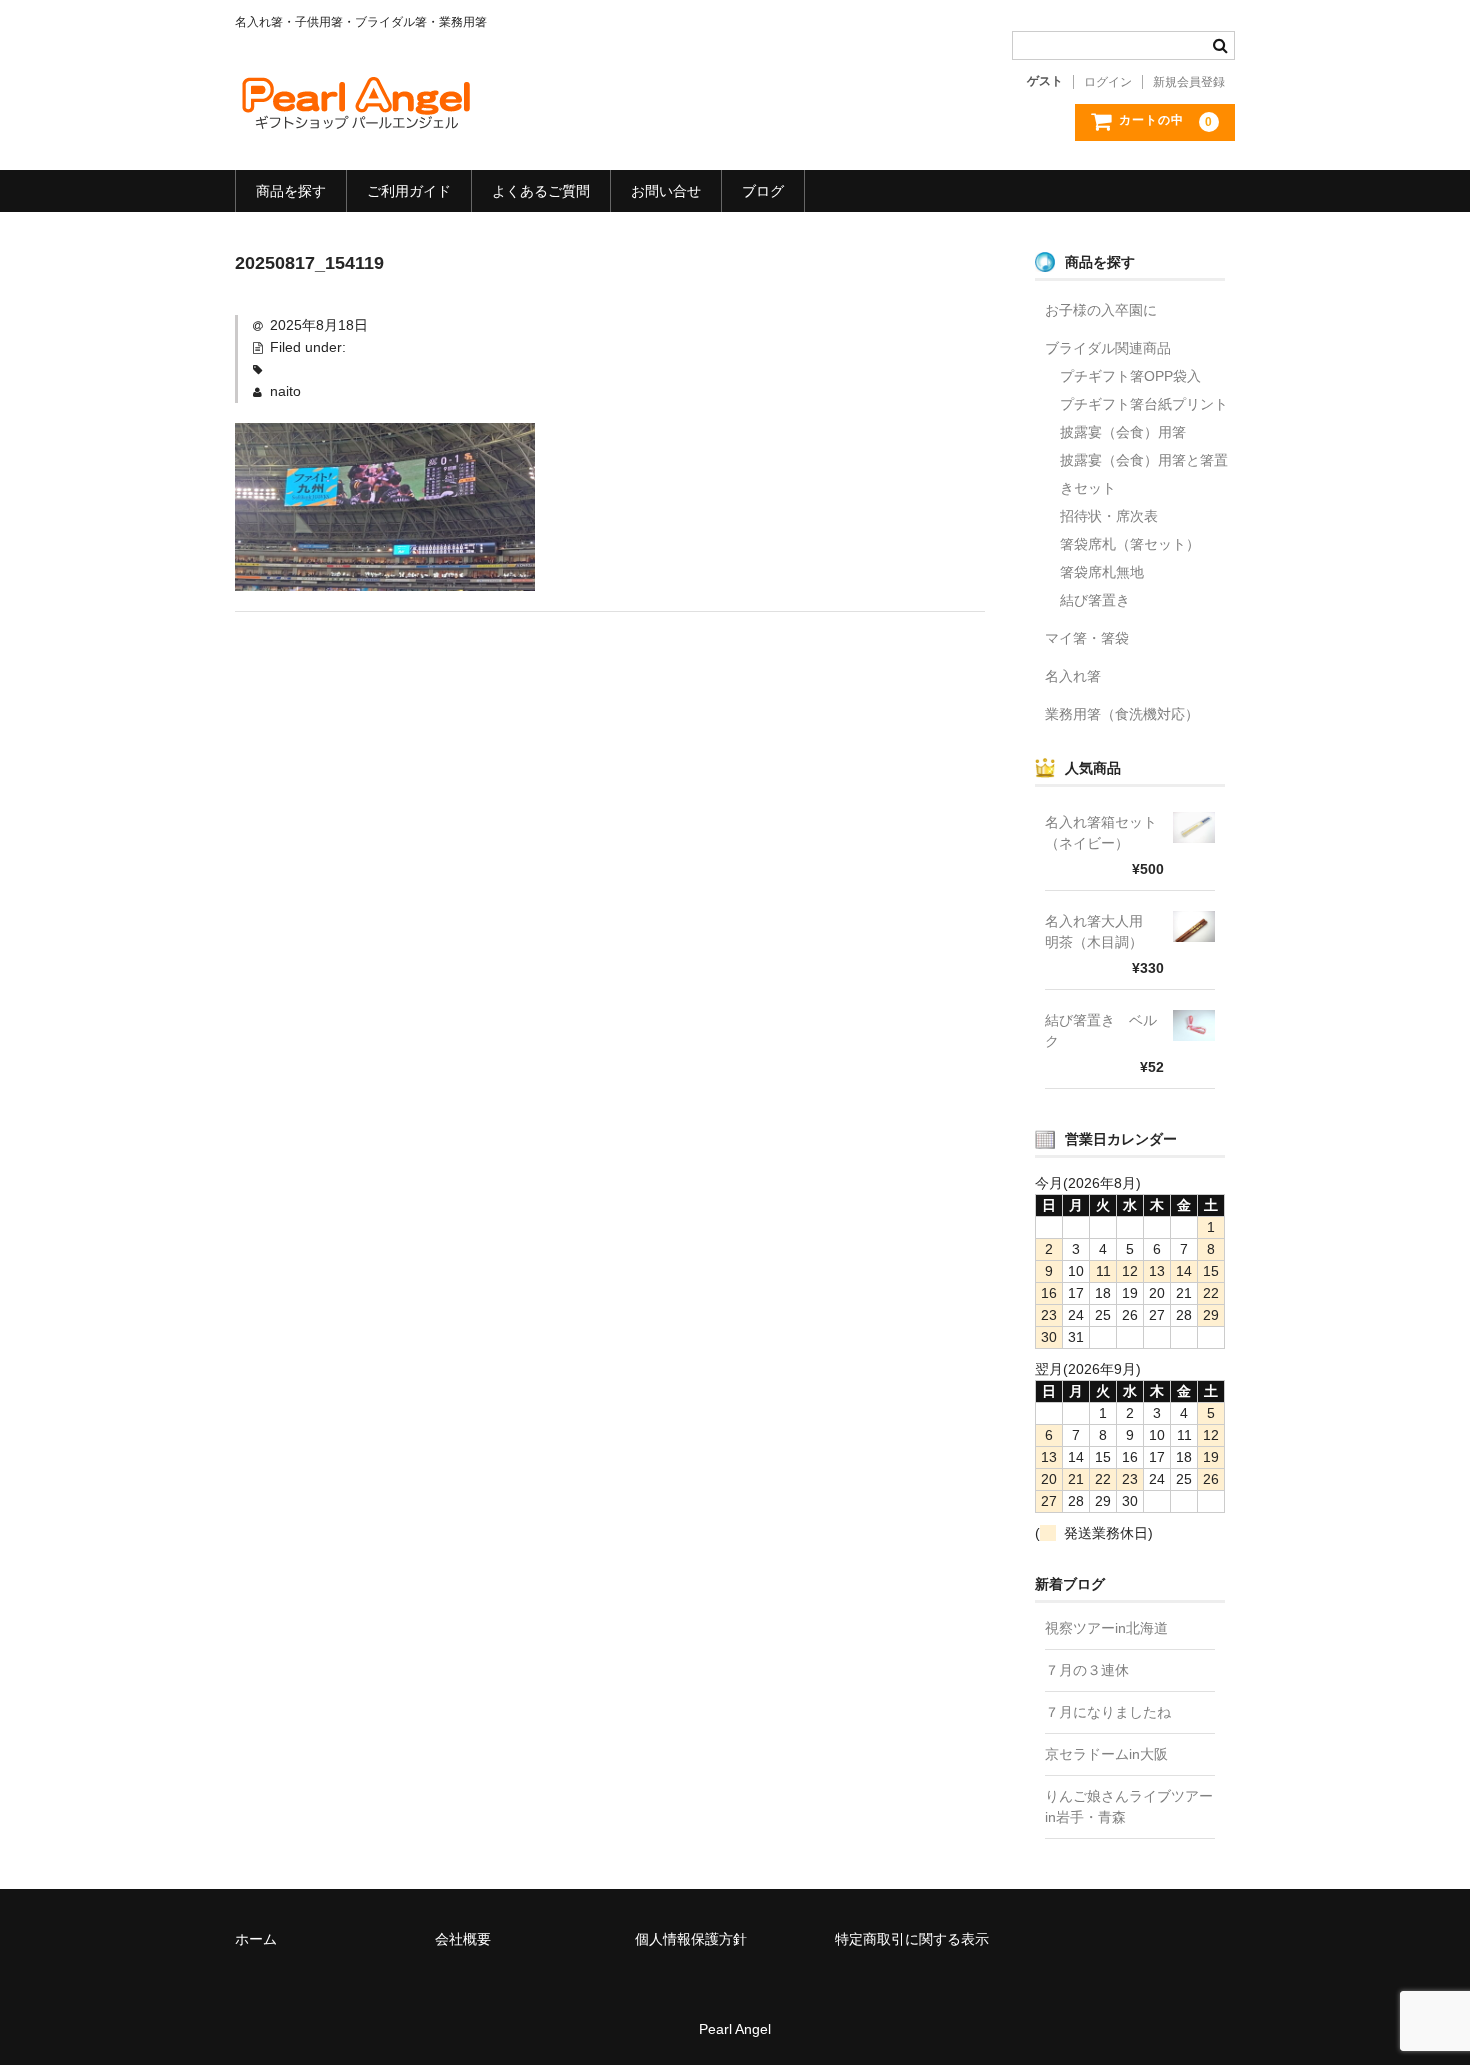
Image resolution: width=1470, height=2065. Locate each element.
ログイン (1108, 82)
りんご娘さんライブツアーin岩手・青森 (1129, 1806)
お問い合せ (666, 191)
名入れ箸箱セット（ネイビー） (1101, 832)
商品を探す (291, 191)
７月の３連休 (1087, 1670)
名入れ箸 (1073, 676)
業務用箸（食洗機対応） (1122, 714)
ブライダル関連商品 (1108, 348)
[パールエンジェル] (355, 115)
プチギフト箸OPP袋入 (1130, 376)
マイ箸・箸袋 (1087, 638)
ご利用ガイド (409, 191)
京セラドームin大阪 (1106, 1754)
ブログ (763, 191)
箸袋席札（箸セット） (1130, 544)
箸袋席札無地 (1102, 572)
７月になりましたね (1108, 1712)
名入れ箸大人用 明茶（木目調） (1101, 931)
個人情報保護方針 (691, 1939)
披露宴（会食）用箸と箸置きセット (1144, 474)
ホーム (256, 1939)
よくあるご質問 (541, 191)
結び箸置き (1095, 600)
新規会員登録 (1189, 82)
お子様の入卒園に (1101, 310)
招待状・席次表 (1109, 516)
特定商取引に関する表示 (912, 1939)
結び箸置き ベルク (1101, 1030)
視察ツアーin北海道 (1106, 1628)
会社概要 (463, 1939)
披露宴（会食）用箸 (1123, 432)
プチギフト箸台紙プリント (1144, 404)
